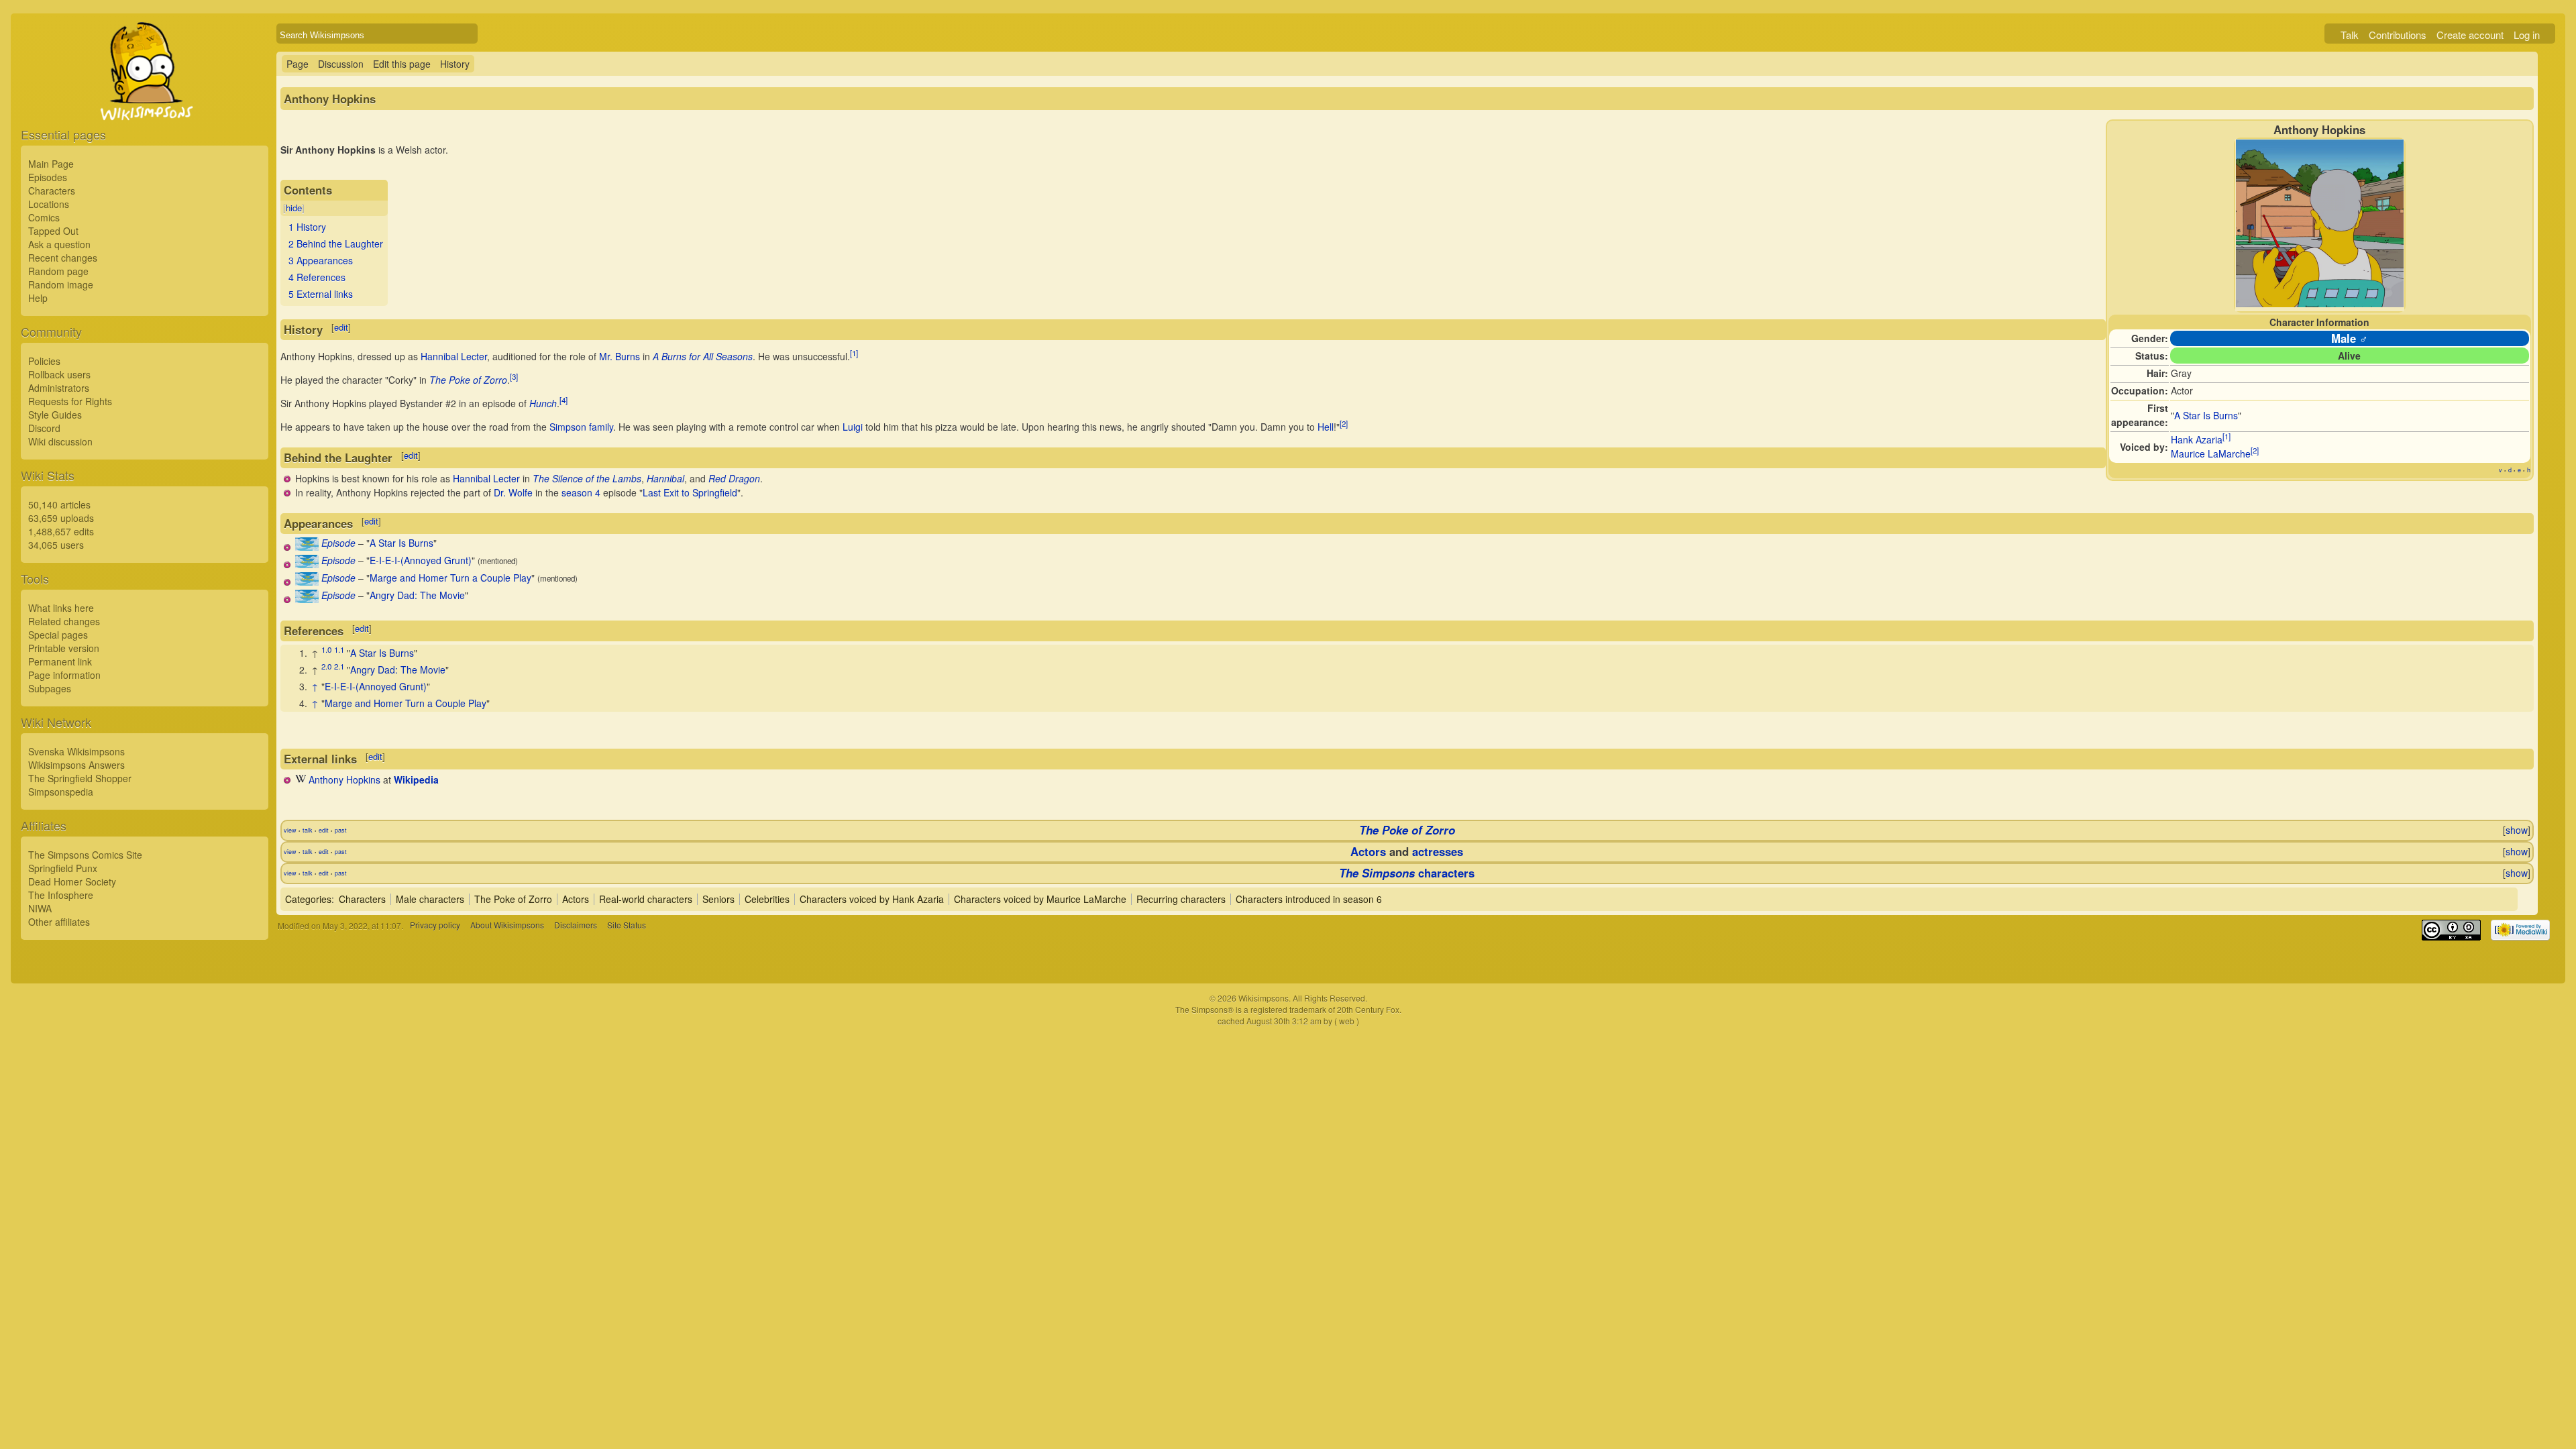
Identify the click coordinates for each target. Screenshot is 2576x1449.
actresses (1438, 851)
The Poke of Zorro (468, 380)
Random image (61, 284)
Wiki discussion (60, 441)
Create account (2470, 35)
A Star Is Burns (2206, 415)
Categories (308, 899)
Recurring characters (1181, 899)
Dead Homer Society (72, 881)
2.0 (326, 666)
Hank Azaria (2197, 439)
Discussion (341, 64)
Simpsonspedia (61, 792)
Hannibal (665, 478)
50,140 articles (59, 504)
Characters (52, 191)
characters (1407, 873)
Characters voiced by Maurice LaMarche (1040, 899)
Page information (64, 675)
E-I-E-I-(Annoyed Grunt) (421, 560)
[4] (563, 400)
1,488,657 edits (61, 531)
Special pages (58, 635)
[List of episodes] (307, 547)
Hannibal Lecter (454, 356)
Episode (338, 543)
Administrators (59, 388)
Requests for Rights (70, 401)
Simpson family (581, 427)
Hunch (543, 403)
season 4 (581, 492)
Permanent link (60, 661)
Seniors (718, 899)
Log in (2527, 35)
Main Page (51, 164)
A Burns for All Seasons (703, 356)
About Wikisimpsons (507, 925)
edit (341, 327)
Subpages (50, 688)
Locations (49, 204)
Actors (1368, 851)
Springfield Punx (63, 868)
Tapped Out (53, 231)
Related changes (64, 621)
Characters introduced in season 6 (1309, 899)
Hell (1326, 427)
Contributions (2398, 35)
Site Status (627, 925)
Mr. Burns (620, 356)
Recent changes (63, 258)
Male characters (430, 899)
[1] (2226, 437)
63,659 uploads (61, 518)
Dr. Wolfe (513, 492)
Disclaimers (576, 925)
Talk (2350, 35)
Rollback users (59, 374)
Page (298, 64)
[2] (2255, 451)
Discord (44, 428)
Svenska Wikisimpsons (76, 751)
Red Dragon (734, 478)
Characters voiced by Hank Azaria (872, 899)
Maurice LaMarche (2211, 453)
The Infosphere (61, 895)
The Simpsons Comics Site (85, 855)
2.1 (339, 666)
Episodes (48, 177)
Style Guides (55, 415)
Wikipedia (416, 780)
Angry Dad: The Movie (417, 595)
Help (38, 298)
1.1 (339, 649)
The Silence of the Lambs (587, 478)
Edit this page (402, 64)
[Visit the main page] (145, 102)
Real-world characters (646, 899)
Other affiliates (59, 922)
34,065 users (56, 545)
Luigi (853, 427)
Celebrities (767, 899)
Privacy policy (435, 925)
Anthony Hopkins (344, 780)
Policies (44, 361)
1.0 (326, 649)
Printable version (64, 648)
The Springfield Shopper (80, 778)
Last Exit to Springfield (690, 492)
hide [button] (294, 208)
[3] (514, 376)
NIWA (40, 908)
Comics (44, 217)
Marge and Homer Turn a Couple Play (450, 578)
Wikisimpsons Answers (76, 765)
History (455, 64)
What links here (61, 608)
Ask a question (59, 244)
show (2517, 830)
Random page (58, 271)
